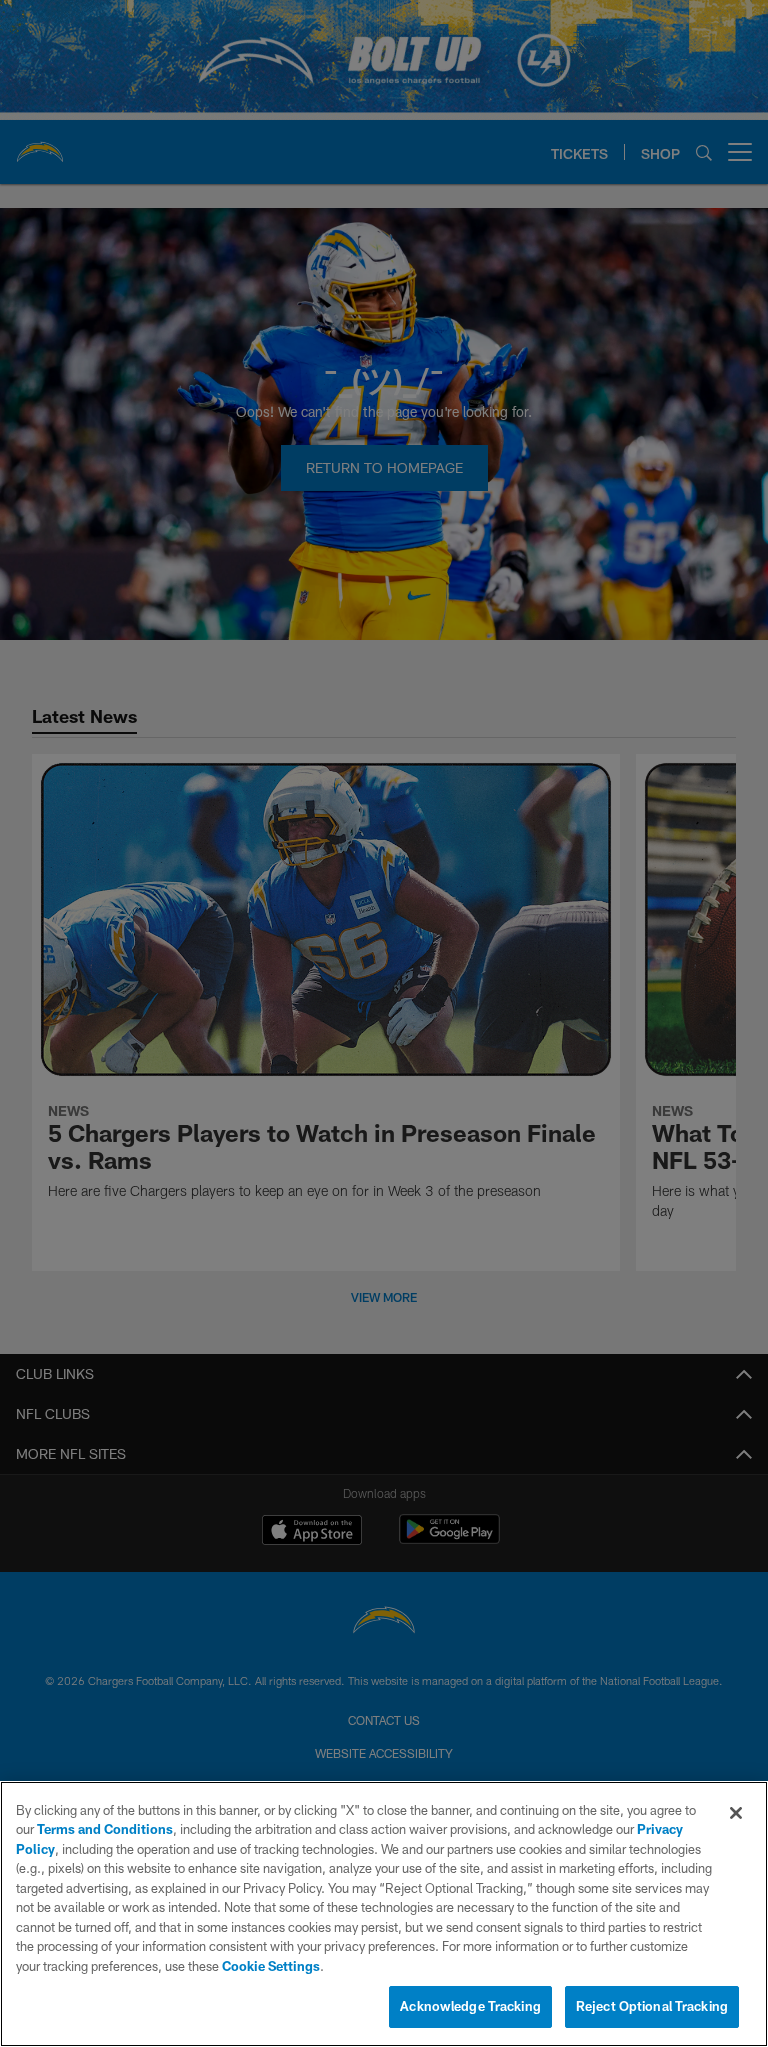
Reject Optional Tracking (652, 2006)
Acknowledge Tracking (470, 2006)
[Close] (736, 1813)
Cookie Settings (271, 1966)
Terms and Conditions (105, 1829)
